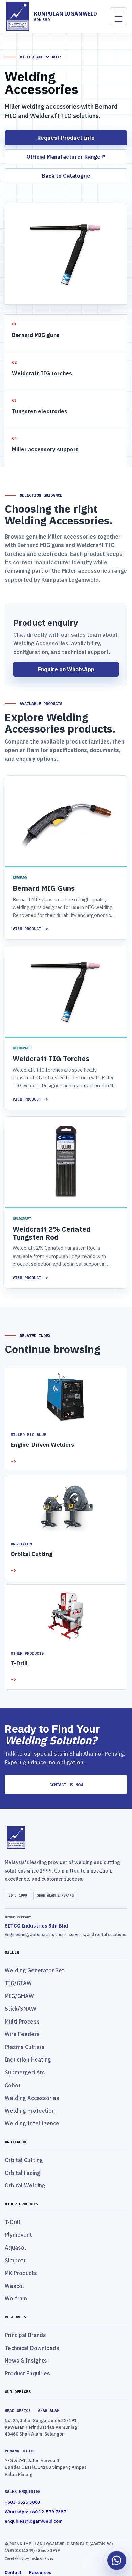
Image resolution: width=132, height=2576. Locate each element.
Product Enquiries (27, 2373)
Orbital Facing (23, 2173)
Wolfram (16, 2298)
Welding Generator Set (35, 1970)
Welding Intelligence (32, 2123)
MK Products (21, 2273)
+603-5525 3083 (23, 2502)
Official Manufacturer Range (66, 157)
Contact (13, 2572)
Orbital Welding (25, 2185)
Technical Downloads (32, 2348)
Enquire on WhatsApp (66, 669)
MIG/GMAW (19, 1996)
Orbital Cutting (24, 2160)
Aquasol (15, 2248)
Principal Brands (25, 2335)
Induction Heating (28, 2060)
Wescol (14, 2286)
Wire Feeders (22, 2034)
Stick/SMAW (20, 2009)
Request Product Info (66, 138)
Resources (40, 2572)
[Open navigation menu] (118, 16)
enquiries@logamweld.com (34, 2521)
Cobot (13, 2085)
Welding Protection (30, 2111)
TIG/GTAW (18, 1983)
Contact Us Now (66, 1785)
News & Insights (26, 2361)
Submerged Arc (25, 2072)
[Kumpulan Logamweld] (66, 1838)
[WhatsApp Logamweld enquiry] (117, 2561)
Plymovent (18, 2235)
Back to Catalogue (66, 176)
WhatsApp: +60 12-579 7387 (35, 2512)
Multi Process (22, 2022)
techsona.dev (41, 2558)
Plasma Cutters (25, 2047)
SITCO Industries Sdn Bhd (36, 1926)
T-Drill (13, 2222)
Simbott (15, 2260)
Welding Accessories (32, 2098)
